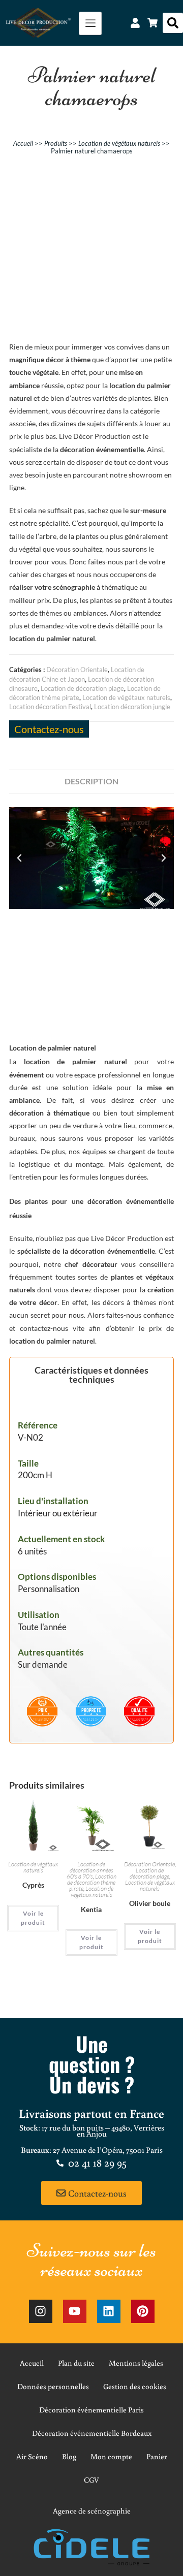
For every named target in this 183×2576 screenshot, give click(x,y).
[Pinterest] (143, 2311)
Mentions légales (136, 2363)
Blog (69, 2456)
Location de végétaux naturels (119, 143)
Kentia (91, 1909)
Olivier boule (150, 1903)
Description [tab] (91, 781)
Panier (157, 2456)
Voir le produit (33, 1918)
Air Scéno (32, 2456)
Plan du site (76, 2363)
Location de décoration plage (82, 688)
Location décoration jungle (132, 707)
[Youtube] (75, 2311)
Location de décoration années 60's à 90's (90, 1870)
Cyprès (33, 1885)
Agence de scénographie (92, 2511)
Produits (56, 143)
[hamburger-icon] (90, 23)
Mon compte (111, 2456)
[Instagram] (41, 2311)
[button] (173, 23)
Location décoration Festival (50, 707)
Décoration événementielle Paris (91, 2410)
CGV (91, 2480)
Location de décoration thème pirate (92, 1882)
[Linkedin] (109, 2311)
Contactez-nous (49, 729)
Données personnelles (53, 2386)
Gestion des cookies (135, 2386)
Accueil (23, 143)
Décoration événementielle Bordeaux (92, 2433)
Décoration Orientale (77, 670)
